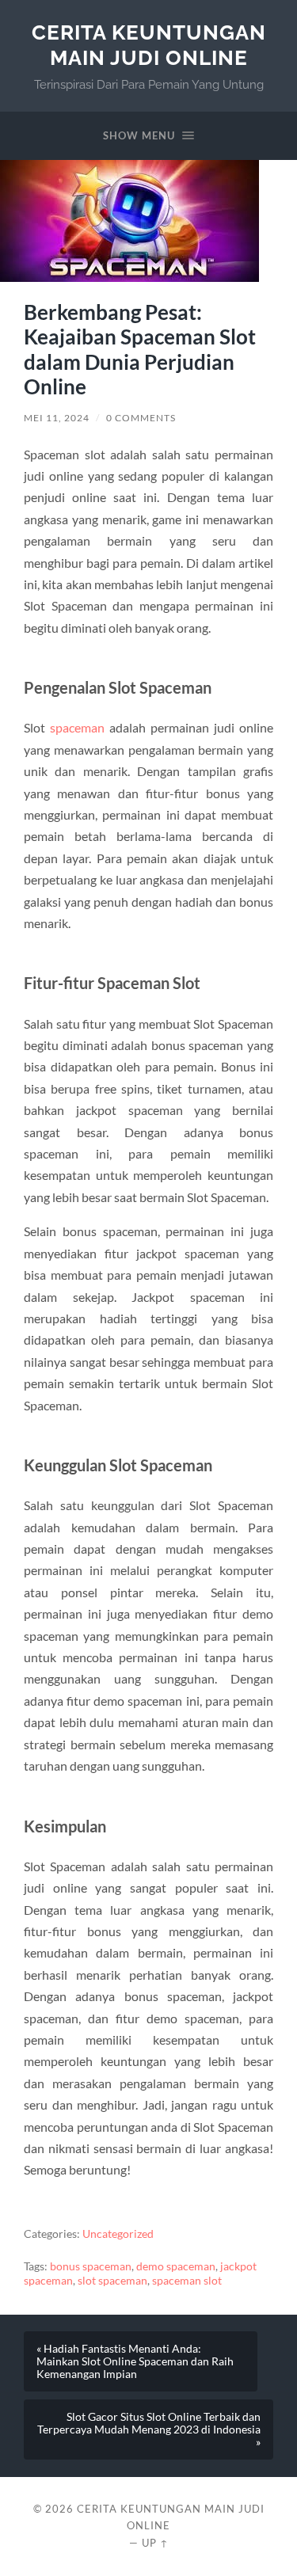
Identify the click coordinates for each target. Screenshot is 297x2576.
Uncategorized (118, 2234)
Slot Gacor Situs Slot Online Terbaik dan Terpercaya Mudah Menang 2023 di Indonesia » (149, 2430)
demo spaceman (176, 2266)
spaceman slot (187, 2281)
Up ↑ (155, 2543)
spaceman (77, 727)
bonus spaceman (91, 2266)
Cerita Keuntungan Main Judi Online (149, 45)
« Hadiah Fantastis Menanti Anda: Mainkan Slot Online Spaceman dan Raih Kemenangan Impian (135, 2361)
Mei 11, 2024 (57, 418)
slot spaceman (112, 2281)
